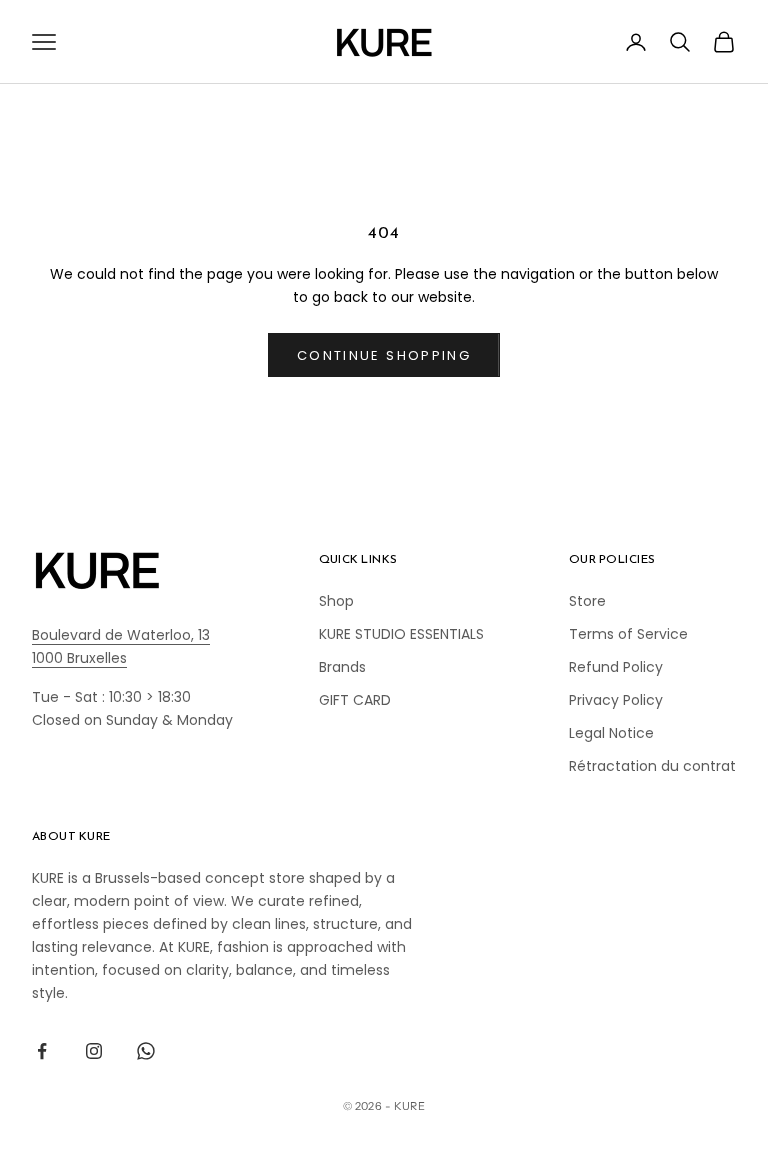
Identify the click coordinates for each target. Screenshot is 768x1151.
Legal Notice (611, 733)
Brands (342, 667)
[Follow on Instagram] (94, 1051)
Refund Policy (616, 667)
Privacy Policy (616, 700)
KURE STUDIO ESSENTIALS (401, 634)
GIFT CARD (355, 700)
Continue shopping (384, 355)
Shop (336, 601)
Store (587, 601)
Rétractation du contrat (652, 766)
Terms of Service (628, 634)
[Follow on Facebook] (42, 1051)
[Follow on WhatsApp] (146, 1051)
